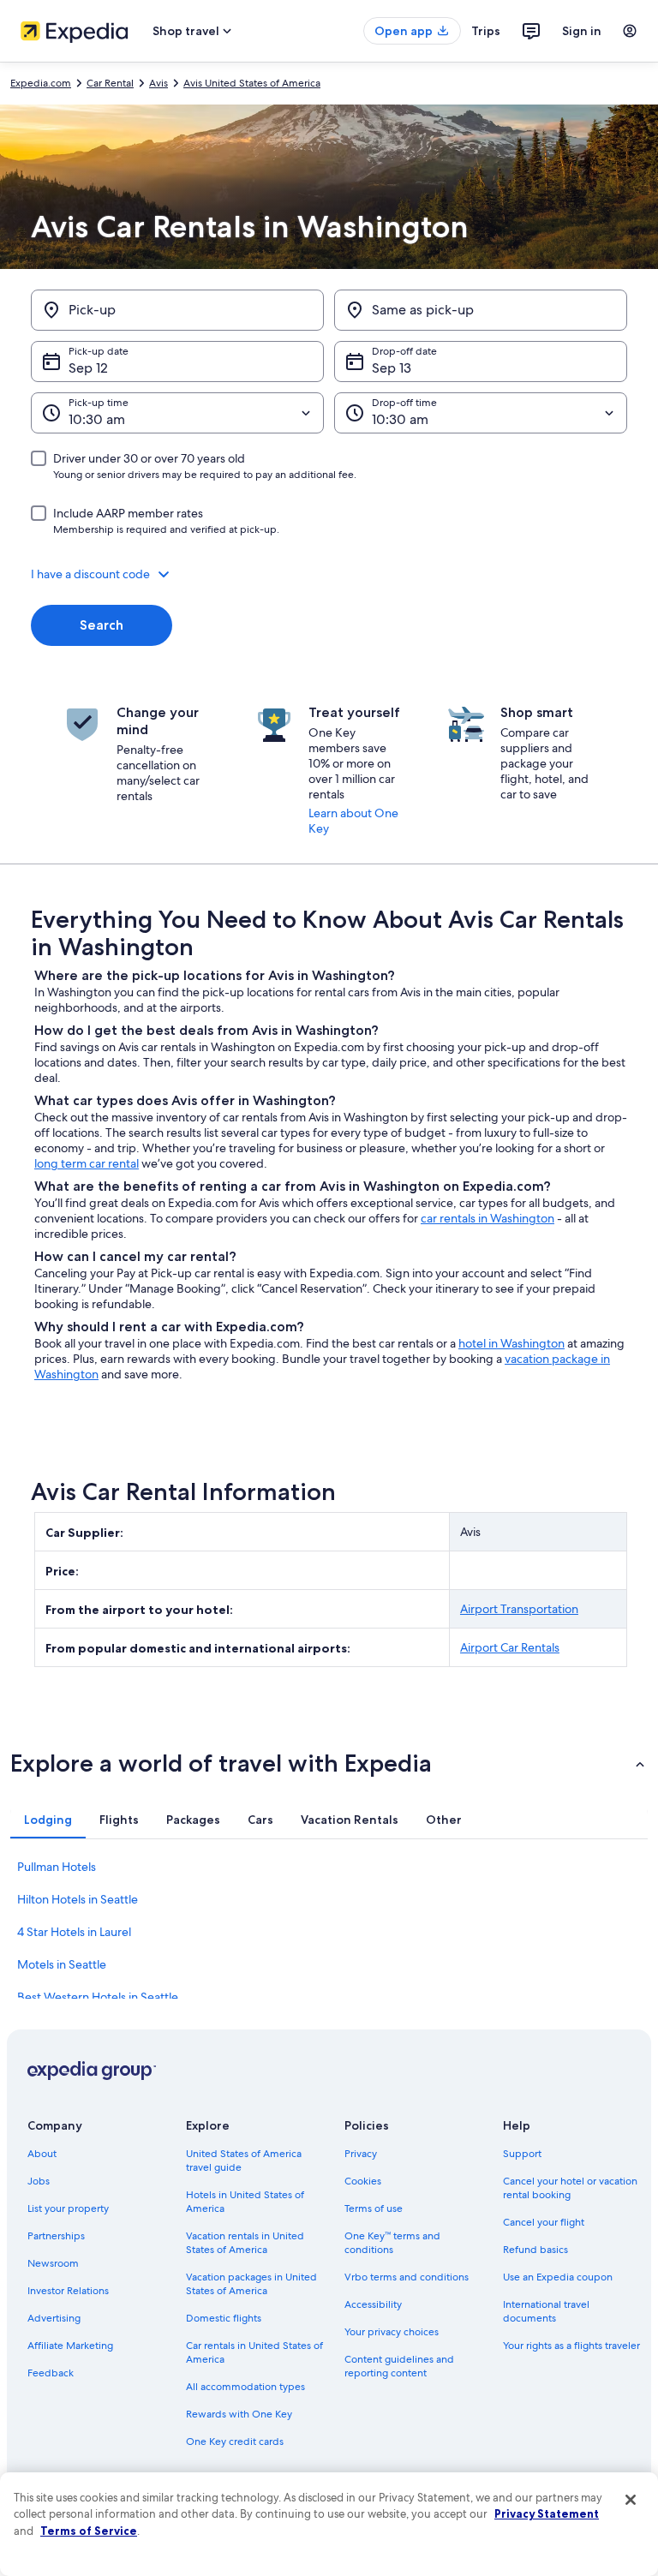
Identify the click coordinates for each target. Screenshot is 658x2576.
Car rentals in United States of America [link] (254, 2352)
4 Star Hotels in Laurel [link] (74, 1932)
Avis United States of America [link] (252, 83)
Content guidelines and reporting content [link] (399, 2366)
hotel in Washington (511, 1343)
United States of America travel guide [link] (244, 2161)
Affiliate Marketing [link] (70, 2346)
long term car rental (87, 1163)
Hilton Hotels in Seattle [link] (78, 1899)
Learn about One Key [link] (353, 821)
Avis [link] (159, 83)
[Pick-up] (177, 310)
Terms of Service (89, 2531)
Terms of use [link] (374, 2208)
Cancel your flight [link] (544, 2222)
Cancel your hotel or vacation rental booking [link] (570, 2188)
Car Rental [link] (110, 83)
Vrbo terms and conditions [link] (407, 2277)
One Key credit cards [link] (235, 2442)
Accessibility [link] (373, 2304)
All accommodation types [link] (245, 2387)
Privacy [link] (361, 2154)
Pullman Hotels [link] (57, 1867)
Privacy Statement (547, 2513)
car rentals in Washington (488, 1218)
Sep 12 (88, 368)
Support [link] (522, 2154)
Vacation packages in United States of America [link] (251, 2284)
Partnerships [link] (56, 2236)
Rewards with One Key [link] (239, 2414)
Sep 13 (392, 368)
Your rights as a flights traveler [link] (571, 2346)
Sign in (582, 31)
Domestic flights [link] (224, 2318)
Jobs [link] (39, 2181)
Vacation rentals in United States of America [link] (245, 2243)
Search (102, 625)
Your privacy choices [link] (392, 2332)
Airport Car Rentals (510, 1647)
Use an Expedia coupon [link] (558, 2277)
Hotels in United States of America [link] (245, 2202)
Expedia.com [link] (41, 83)
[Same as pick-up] (481, 310)
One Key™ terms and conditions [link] (392, 2243)
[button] (329, 574)
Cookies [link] (363, 2181)
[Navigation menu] (630, 31)
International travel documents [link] (546, 2311)
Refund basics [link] (535, 2250)
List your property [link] (68, 2208)
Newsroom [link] (53, 2263)
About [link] (42, 2154)
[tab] (48, 1820)
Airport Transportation (519, 1609)
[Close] (631, 2500)
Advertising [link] (54, 2318)
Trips (486, 31)
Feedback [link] (51, 2373)
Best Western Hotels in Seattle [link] (98, 1997)
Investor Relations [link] (68, 2291)
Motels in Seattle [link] (62, 1964)
